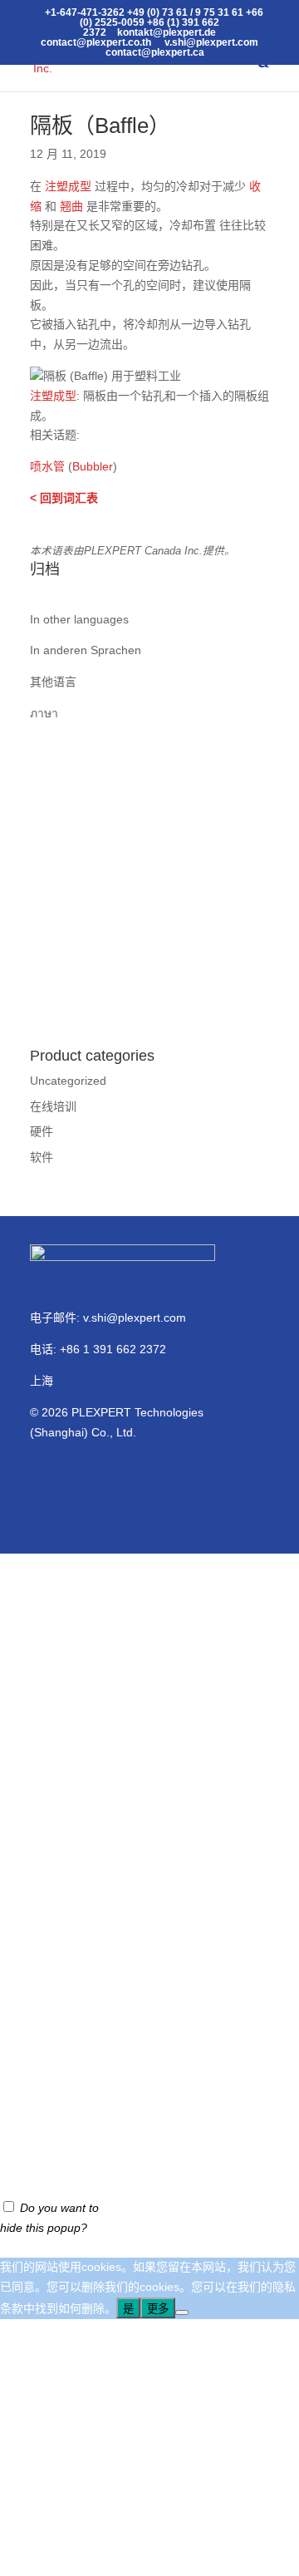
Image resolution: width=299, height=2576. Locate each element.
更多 (158, 2309)
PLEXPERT (101, 1412)
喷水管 (47, 466)
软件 (42, 1157)
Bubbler (93, 466)
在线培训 (53, 1106)
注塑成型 (68, 186)
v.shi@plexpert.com (135, 1318)
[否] (182, 2312)
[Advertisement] (149, 874)
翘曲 (71, 206)
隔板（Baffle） (100, 126)
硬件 (42, 1131)
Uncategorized (68, 1081)
